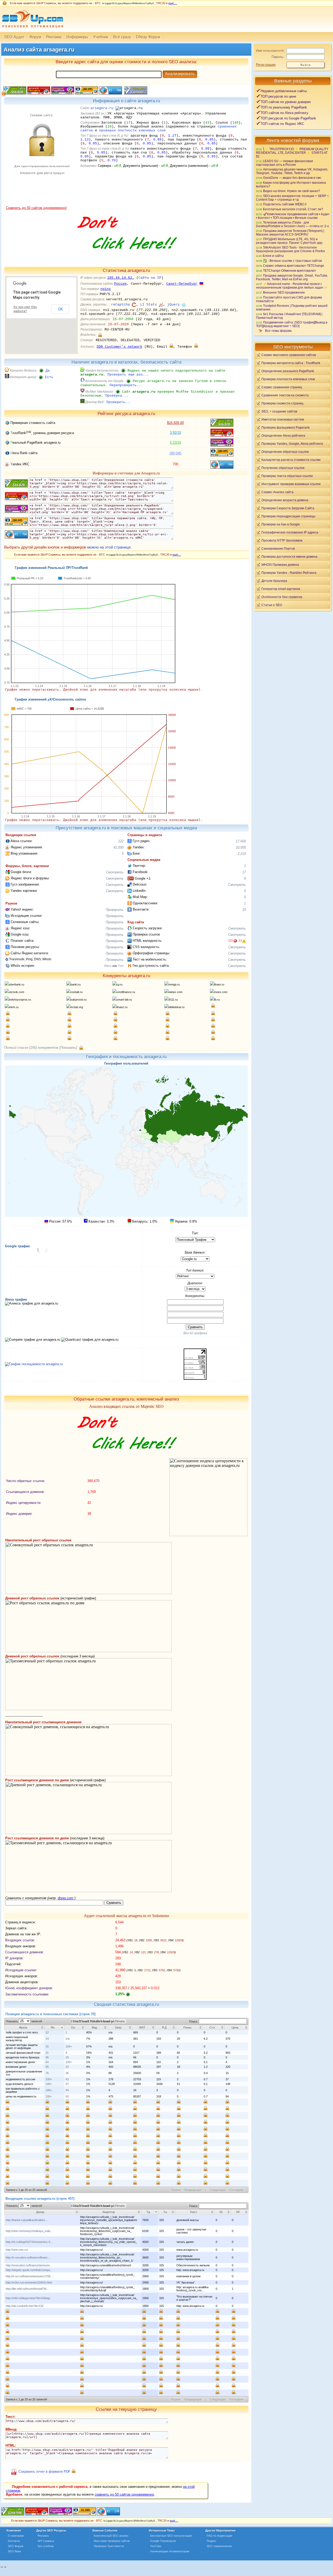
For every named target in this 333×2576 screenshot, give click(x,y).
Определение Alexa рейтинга (283, 435)
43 (67, 2079)
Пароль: (278, 57)
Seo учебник (46, 2546)
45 (47, 2057)
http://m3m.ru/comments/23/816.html (29, 2282)
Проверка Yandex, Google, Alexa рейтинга (292, 444)
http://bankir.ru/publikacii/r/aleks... (27, 2220)
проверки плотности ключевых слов (132, 131)
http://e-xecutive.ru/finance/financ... (28, 2257)
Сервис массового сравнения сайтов (289, 355)
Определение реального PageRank (288, 371)
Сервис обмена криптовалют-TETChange (294, 266)
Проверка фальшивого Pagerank (286, 427)
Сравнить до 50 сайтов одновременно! (36, 208)
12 (47, 2032)
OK (60, 309)
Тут (121, 966)
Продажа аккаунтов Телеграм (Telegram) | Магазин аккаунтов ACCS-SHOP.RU (290, 233)
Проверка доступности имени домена (289, 556)
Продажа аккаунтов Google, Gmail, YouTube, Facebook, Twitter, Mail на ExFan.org (292, 277)
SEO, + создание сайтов (279, 411)
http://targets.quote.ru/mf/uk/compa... (29, 2270)
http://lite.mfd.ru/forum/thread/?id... (27, 2289)
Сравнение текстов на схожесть (285, 395)
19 (244, 910)
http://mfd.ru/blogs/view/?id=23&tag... (29, 2298)
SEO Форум (16, 2546)
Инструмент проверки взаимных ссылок (291, 484)
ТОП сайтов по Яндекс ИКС (282, 124)
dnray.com (66, 1898)
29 (67, 2057)
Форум (35, 37)
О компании (16, 2536)
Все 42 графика (195, 1333)
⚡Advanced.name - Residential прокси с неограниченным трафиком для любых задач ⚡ (292, 286)
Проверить (115, 910)
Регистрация (266, 65)
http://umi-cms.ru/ (17, 2250)
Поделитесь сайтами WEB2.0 (285, 204)
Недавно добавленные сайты (284, 91)
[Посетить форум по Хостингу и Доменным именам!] (126, 255)
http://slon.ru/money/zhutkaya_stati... (29, 2231)
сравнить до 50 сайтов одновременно (124, 2494)
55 (47, 2067)
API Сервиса (46, 2541)
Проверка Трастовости (109, 2546)
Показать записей (24, 2021)
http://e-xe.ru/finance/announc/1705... (29, 2276)
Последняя (236, 2190)
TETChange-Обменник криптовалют (290, 271)
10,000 (241, 847)
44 (67, 2090)
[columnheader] (24, 2027)
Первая (176, 2190)
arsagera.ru (102, 108)
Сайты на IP (150, 278)
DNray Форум (148, 37)
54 (47, 2062)
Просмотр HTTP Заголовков (282, 540)
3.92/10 (175, 433)
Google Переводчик (163, 2541)
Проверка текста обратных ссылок (287, 476)
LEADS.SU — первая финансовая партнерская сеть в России (284, 163)
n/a (68, 2039)
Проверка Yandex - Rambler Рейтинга (289, 573)
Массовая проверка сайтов (112, 2541)
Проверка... (117, 396)
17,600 (241, 841)
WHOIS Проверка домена (280, 565)
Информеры (77, 37)
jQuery (174, 305)
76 (47, 2073)
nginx (106, 289)
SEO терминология (219, 2546)
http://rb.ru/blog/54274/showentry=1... (29, 2242)
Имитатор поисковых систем (283, 419)
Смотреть (115, 872)
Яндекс (211, 2541)
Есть (49, 377)
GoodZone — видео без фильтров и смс (292, 178)
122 (121, 841)
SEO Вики (14, 2551)
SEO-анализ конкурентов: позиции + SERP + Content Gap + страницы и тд (292, 198)
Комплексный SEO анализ (111, 2536)
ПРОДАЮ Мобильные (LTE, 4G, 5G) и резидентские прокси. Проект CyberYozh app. (290, 241)
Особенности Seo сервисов (282, 597)
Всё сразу (122, 37)
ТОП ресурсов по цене (278, 96)
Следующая (218, 2190)
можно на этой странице (109, 547)
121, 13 (235, 940)
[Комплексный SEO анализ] (32, 31)
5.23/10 (175, 443)
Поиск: (194, 2021)
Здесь (108, 966)
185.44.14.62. (121, 278)
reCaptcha (120, 305)
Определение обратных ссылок (285, 452)
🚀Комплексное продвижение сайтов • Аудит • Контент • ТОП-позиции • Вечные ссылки (293, 216)
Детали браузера (274, 581)
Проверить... (119, 402)
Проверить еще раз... (128, 375)
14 (47, 2039)
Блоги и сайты (273, 256)
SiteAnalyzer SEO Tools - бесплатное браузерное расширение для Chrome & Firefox (290, 249)
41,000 (119, 847)
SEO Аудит (14, 37)
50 (67, 2096)
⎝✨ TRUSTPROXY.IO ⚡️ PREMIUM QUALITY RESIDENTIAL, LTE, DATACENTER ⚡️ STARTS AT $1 (292, 153)
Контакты (14, 2541)
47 (67, 2084)
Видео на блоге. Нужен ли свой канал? (292, 191)
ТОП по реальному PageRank (284, 107)
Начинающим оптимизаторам (170, 2551)
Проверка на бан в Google (281, 524)
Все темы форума (278, 331)
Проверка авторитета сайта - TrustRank (291, 363)
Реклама (54, 37)
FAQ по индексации (219, 2536)
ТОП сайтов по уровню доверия (286, 102)
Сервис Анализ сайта (277, 492)
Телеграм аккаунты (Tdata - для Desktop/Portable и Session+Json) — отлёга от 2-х (292, 224)
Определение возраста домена (285, 500)
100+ (69, 2046)
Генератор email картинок (281, 589)
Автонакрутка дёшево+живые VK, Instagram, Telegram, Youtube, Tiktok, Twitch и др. (292, 171)
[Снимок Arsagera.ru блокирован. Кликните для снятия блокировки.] (41, 205)
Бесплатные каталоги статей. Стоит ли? (293, 209)
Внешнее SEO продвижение (284, 292)
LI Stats (149, 305)
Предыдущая (193, 2190)
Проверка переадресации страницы (288, 516)
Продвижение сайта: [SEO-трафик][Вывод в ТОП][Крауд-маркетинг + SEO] (292, 324)
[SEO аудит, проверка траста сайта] (61, 2514)
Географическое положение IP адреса (290, 532)
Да (48, 371)
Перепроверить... (126, 385)
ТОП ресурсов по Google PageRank (288, 118)
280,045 (175, 453)
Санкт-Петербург (182, 284)
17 (244, 872)
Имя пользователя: (270, 51)
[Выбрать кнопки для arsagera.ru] (135, 93)
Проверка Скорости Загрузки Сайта (288, 508)
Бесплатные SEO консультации (171, 2536)
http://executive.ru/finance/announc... (29, 2265)
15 (47, 2046)
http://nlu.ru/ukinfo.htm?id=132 (25, 2306)
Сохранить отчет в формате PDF (44, 2472)
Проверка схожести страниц (282, 403)
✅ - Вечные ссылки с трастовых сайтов (292, 261)
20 (67, 2067)
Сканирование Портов (278, 548)
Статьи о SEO (272, 605)
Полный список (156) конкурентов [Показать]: (41, 1048)
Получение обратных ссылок (283, 468)
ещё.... (173, 3)
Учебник (101, 37)
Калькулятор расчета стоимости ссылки (291, 460)
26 (67, 2073)
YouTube (156, 2546)
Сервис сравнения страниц (282, 387)
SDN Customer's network (119, 347)
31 (47, 2053)
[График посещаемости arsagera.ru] (34, 1364)
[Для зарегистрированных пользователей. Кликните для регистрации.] (100, 335)
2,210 (242, 854)
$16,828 (175, 423)
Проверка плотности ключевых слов (288, 379)
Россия (120, 284)
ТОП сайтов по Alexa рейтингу (284, 113)
